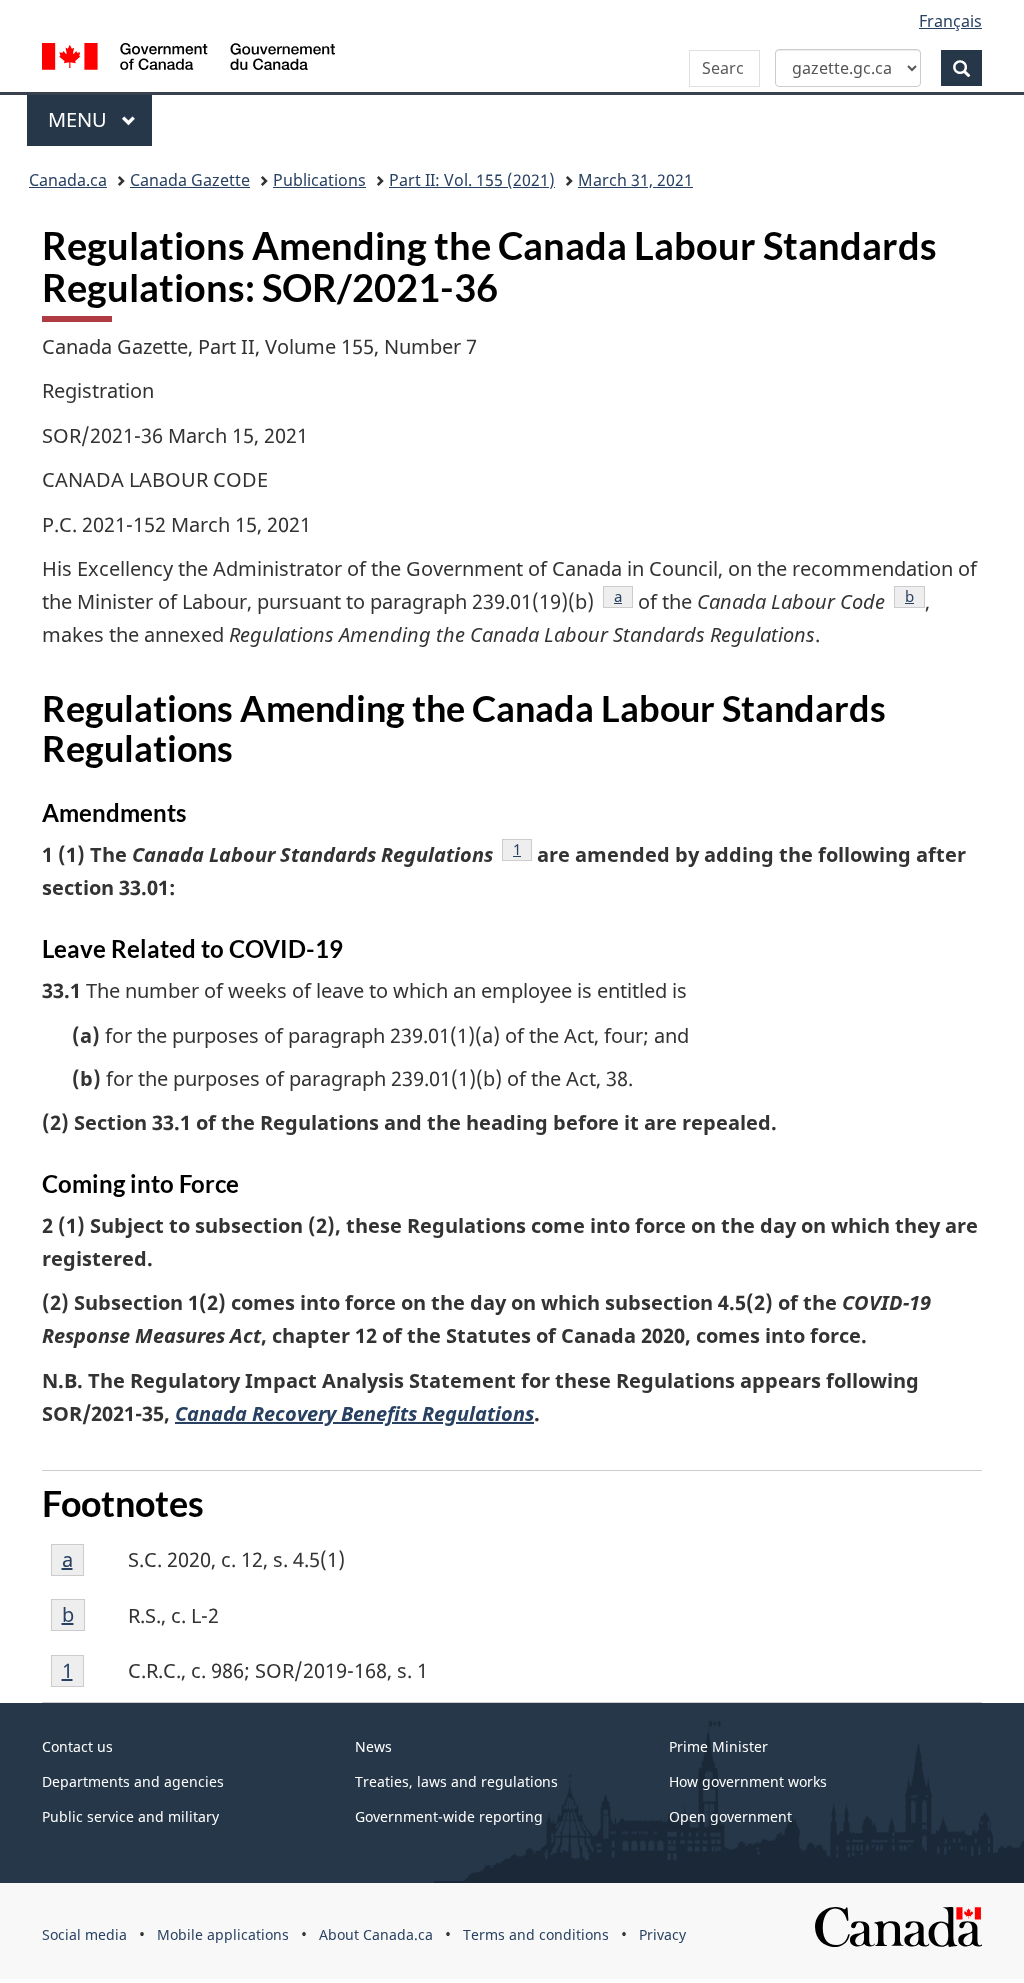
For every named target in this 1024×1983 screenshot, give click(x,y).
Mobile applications (223, 1934)
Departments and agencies (133, 1781)
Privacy (662, 1934)
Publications (319, 180)
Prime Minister (718, 1746)
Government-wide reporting (449, 1816)
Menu (80, 119)
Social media (84, 1934)
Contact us (77, 1746)
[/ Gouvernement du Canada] (188, 59)
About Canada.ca (376, 1934)
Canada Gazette (190, 180)
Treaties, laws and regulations (456, 1781)
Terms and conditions (536, 1934)
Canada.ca (68, 180)
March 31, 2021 (635, 180)
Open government (730, 1816)
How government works (748, 1781)
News (373, 1746)
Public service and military (130, 1816)
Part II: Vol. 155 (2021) (472, 180)
